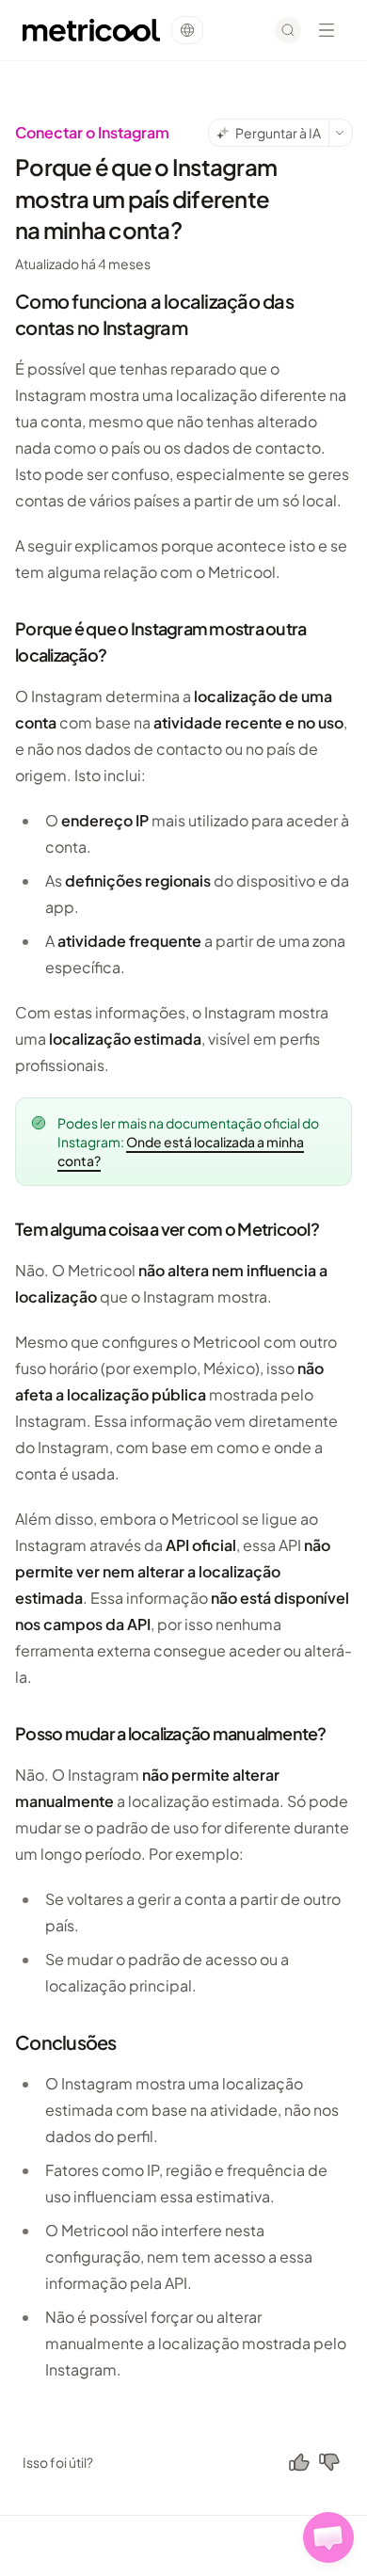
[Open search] (288, 30)
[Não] (329, 2462)
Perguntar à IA (278, 133)
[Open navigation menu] (327, 30)
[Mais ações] (341, 133)
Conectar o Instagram (92, 132)
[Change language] (187, 30)
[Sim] (299, 2462)
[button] (328, 2537)
